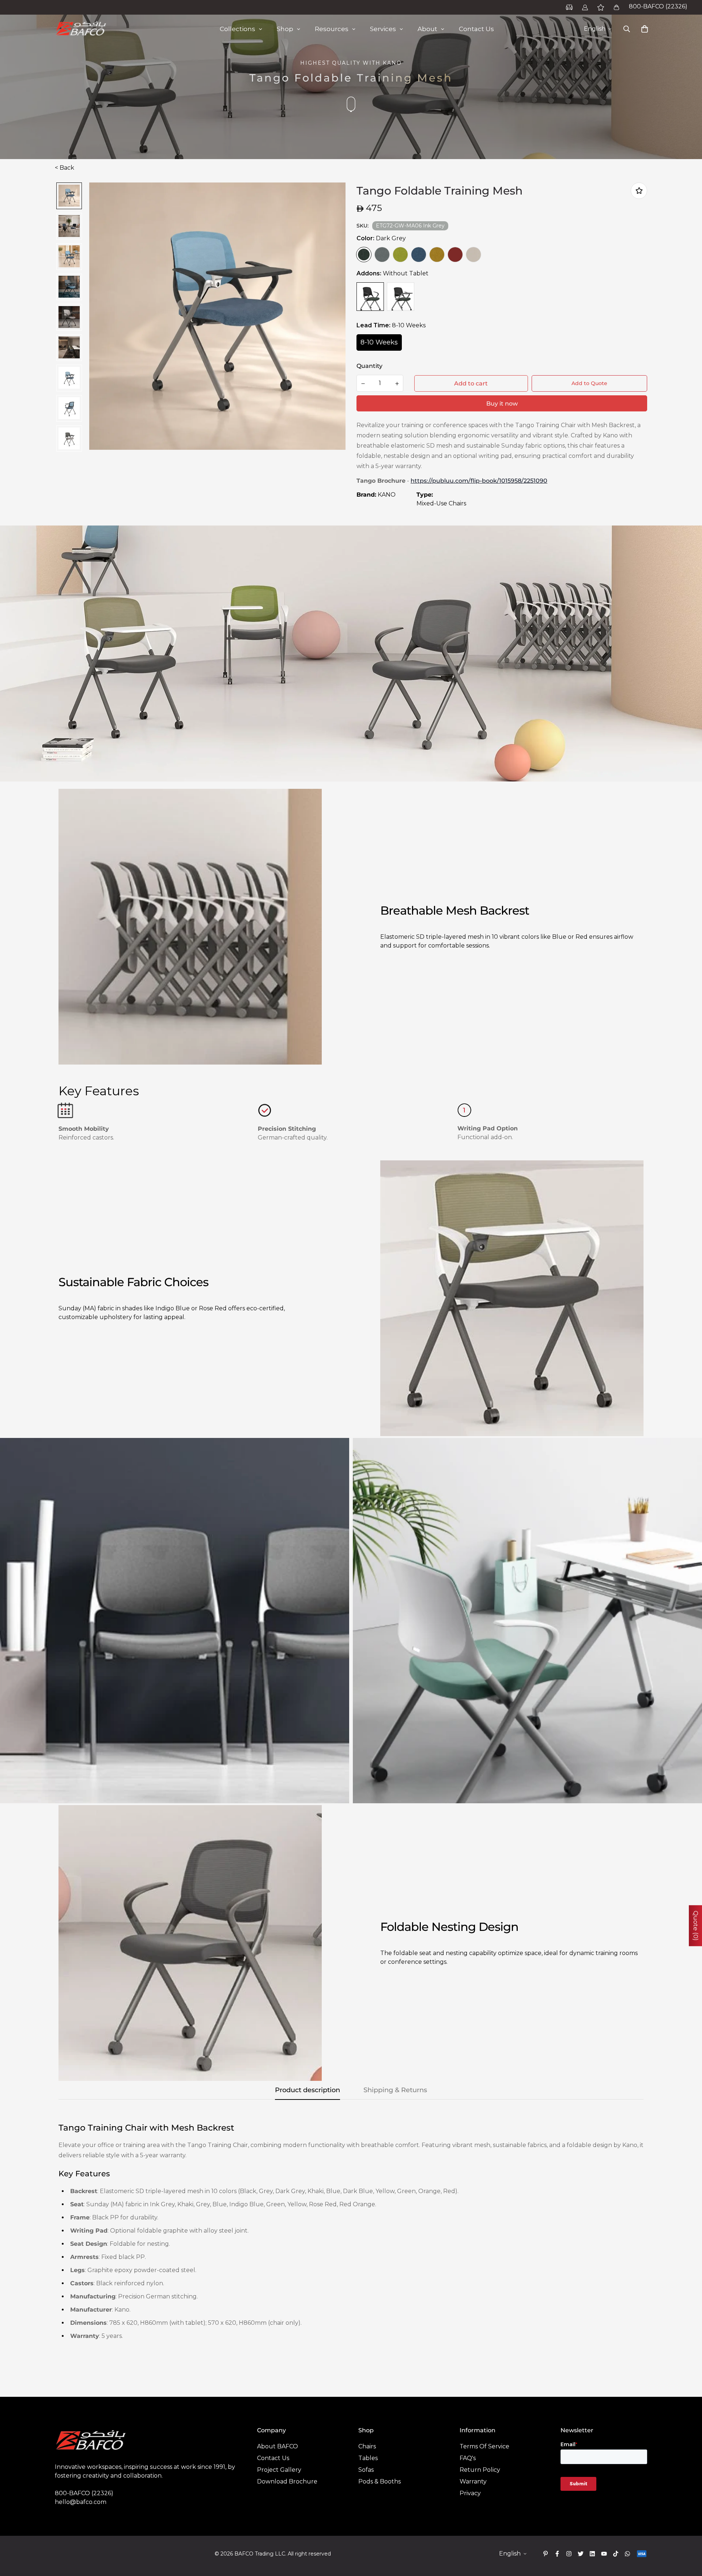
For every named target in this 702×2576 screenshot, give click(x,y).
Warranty (473, 2481)
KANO (387, 495)
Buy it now (502, 404)
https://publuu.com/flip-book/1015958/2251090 (479, 481)
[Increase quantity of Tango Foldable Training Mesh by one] (397, 384)
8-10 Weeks (379, 342)
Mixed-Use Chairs (441, 503)
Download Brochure (287, 2481)
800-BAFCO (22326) (658, 6)
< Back (65, 168)
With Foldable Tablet (401, 297)
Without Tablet (370, 297)
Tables (368, 2458)
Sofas (366, 2470)
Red (455, 255)
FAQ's (468, 2458)
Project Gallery (279, 2470)
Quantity (369, 366)
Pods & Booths (380, 2481)
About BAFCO (278, 2446)
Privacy (470, 2493)
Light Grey (382, 255)
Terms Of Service (484, 2446)
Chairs (367, 2446)
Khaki (473, 255)
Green (400, 255)
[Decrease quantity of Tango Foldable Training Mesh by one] (363, 384)
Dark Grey (364, 255)
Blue (419, 255)
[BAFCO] (81, 29)
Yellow (437, 255)
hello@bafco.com (81, 2502)
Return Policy (480, 2470)
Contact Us (273, 2458)
